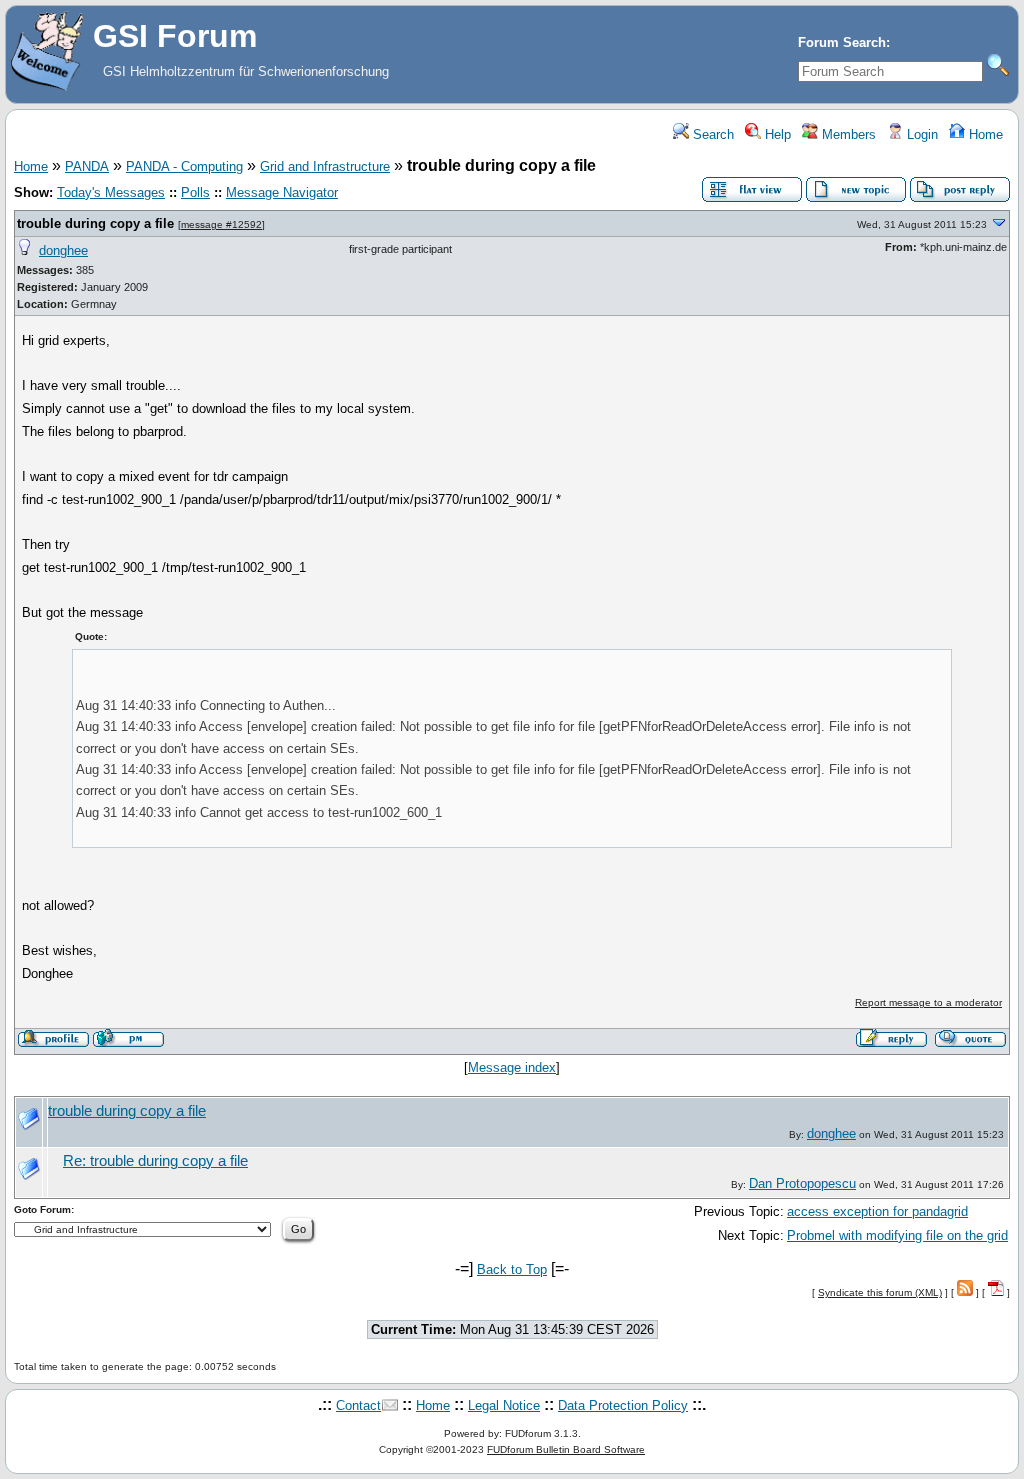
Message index (512, 1067)
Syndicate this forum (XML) (880, 1292)
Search (711, 134)
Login (920, 134)
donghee (63, 250)
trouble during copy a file (95, 223)
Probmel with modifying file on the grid (897, 1235)
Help (776, 134)
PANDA (87, 166)
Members (847, 134)
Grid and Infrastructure (325, 166)
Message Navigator (282, 192)
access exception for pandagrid (877, 1211)
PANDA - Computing (184, 166)
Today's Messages (111, 192)
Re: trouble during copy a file (155, 1161)
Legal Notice (504, 1405)
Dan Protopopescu (802, 1183)
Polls (195, 192)
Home (984, 134)
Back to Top (512, 1269)
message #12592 (221, 224)
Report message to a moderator (928, 1002)
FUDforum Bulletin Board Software (566, 1449)
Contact (358, 1405)
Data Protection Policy (623, 1405)
